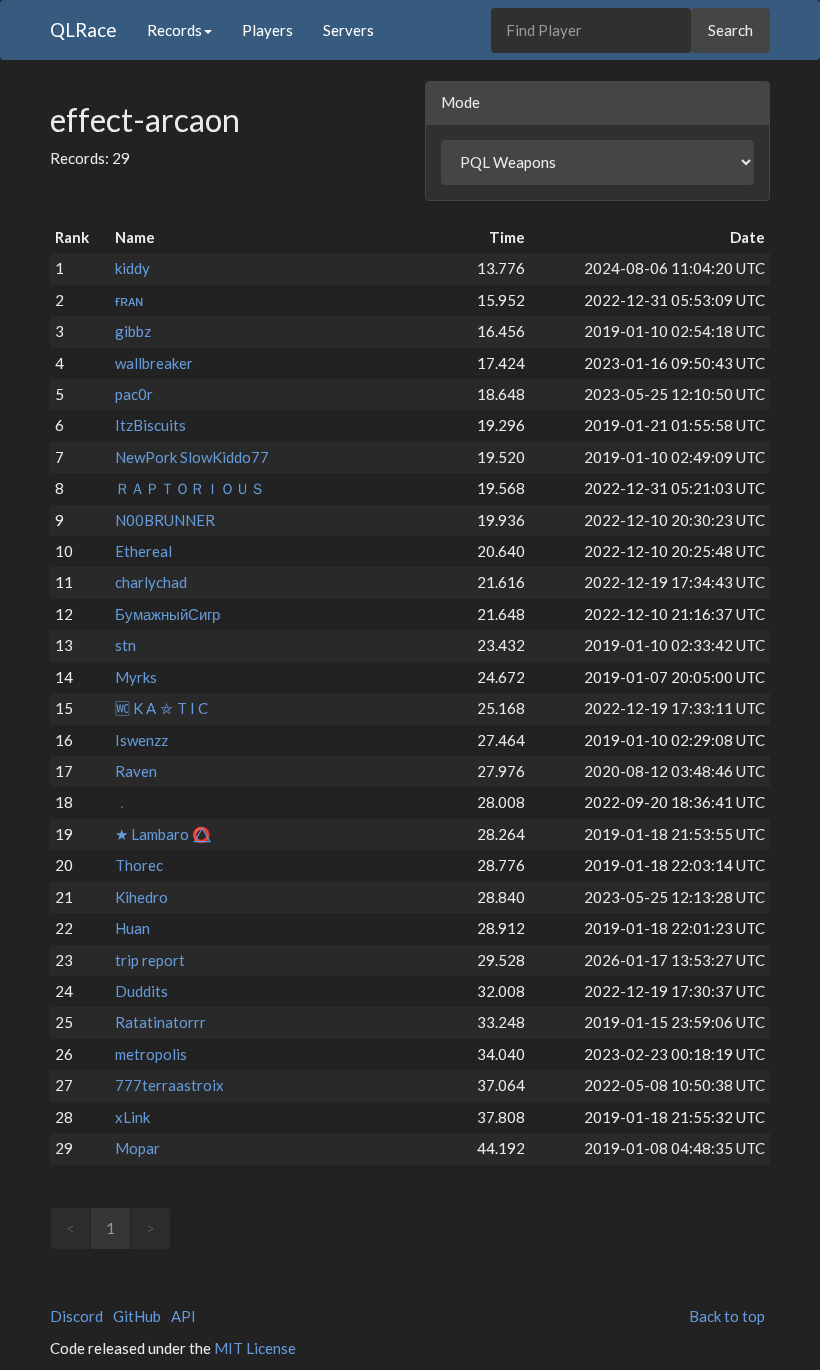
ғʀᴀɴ (129, 300)
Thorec (139, 865)
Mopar (137, 1148)
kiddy (132, 268)
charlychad (151, 582)
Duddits (141, 991)
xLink (132, 1117)
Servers (348, 30)
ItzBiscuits (150, 425)
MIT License (255, 1348)
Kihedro (141, 897)
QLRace (83, 29)
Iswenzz (141, 740)
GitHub (137, 1316)
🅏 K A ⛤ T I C (161, 708)
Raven (136, 771)
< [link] (70, 1228)
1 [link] (110, 1228)
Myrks (136, 677)
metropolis (151, 1054)
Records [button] (174, 30)
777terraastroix (169, 1085)
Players (267, 30)
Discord (76, 1316)
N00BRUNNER (165, 520)
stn (125, 645)
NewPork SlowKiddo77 (192, 457)
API (183, 1316)
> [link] (150, 1228)
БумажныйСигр (167, 614)
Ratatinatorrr (160, 1022)
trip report (150, 960)
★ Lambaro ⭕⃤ (163, 834)
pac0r (134, 394)
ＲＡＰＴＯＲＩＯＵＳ (190, 488)
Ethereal (143, 551)
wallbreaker (154, 363)
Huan (132, 928)
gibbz (133, 331)
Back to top (727, 1316)
